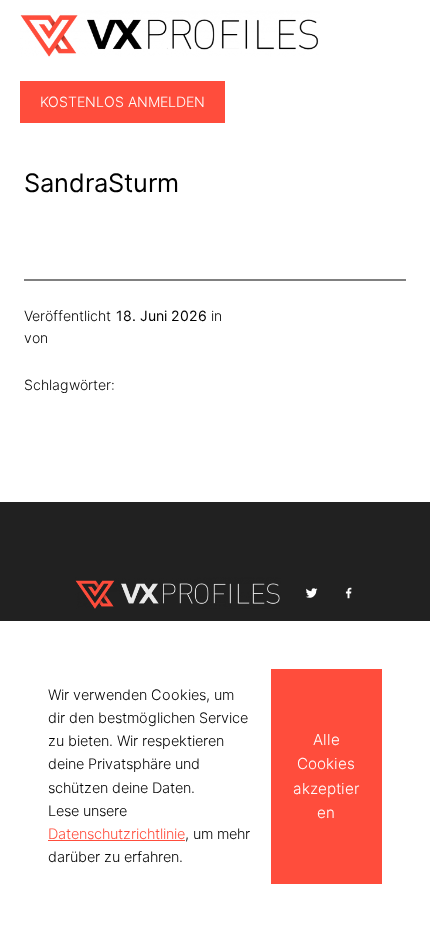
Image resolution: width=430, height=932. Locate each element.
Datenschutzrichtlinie (116, 834)
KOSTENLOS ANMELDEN (122, 101)
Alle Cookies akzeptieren (326, 776)
